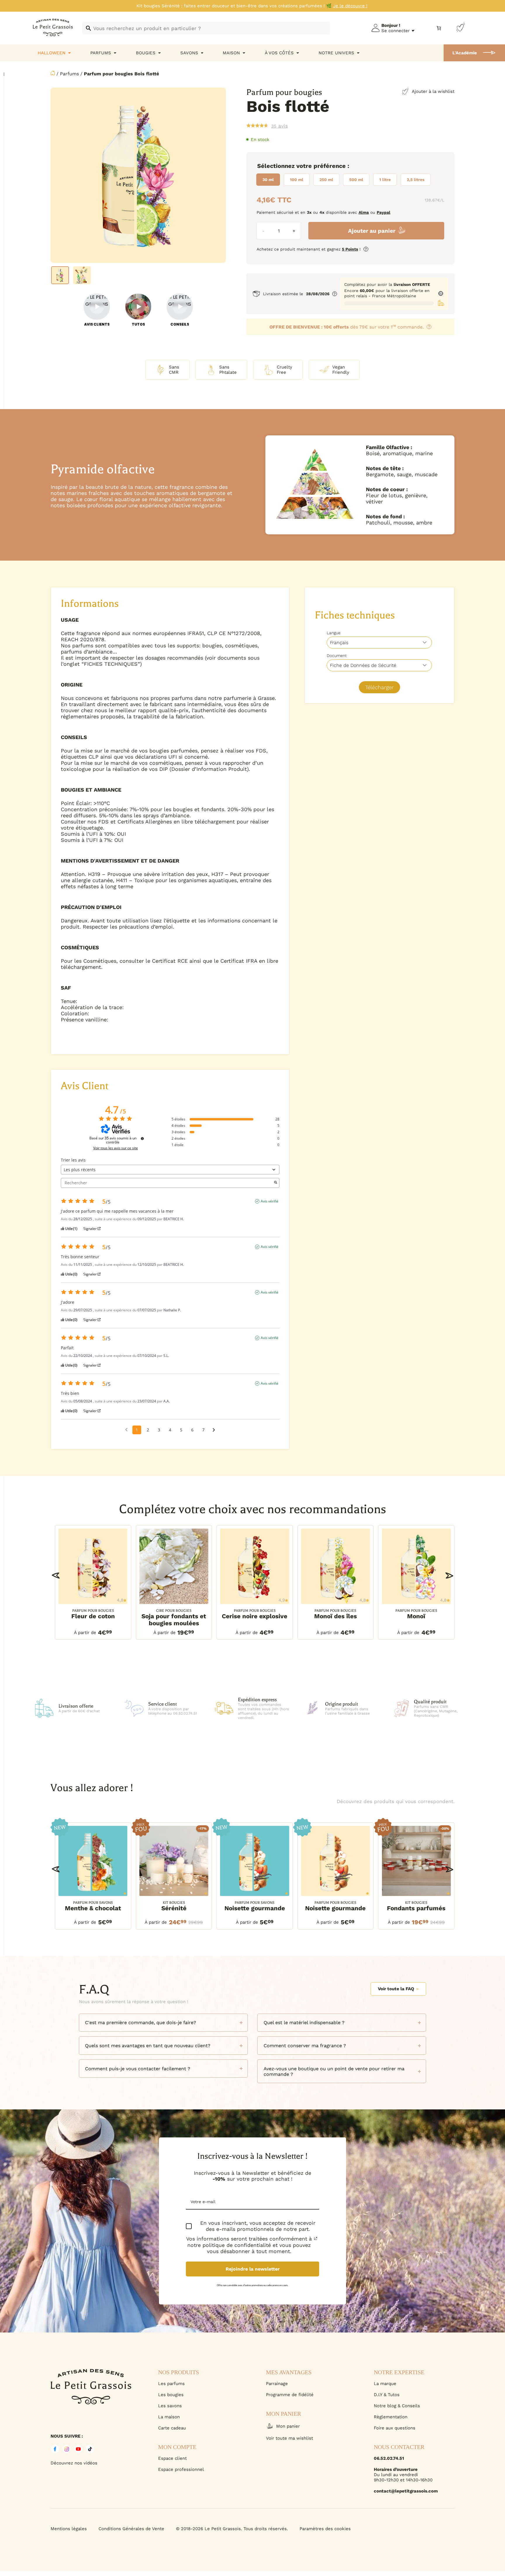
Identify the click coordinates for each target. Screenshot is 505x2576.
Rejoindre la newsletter (253, 2269)
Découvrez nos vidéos (74, 2463)
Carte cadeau (172, 2428)
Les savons (170, 2406)
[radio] (268, 180)
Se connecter (396, 31)
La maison (169, 2417)
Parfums (69, 74)
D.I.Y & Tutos (387, 2395)
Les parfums (171, 2384)
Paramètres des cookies (325, 2529)
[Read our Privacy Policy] (316, 2238)
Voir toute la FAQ (396, 1989)
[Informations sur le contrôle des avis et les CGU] (142, 1138)
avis (280, 126)
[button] (56, 1575)
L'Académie (465, 53)
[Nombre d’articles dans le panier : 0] (439, 28)
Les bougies (171, 2395)
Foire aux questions (395, 2428)
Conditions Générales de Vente (131, 2529)
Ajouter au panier (372, 231)
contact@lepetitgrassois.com (406, 2491)
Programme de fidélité (290, 2395)
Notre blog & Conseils (397, 2406)
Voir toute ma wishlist (289, 2438)
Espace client (172, 2458)
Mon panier (288, 2426)
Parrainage (277, 2384)
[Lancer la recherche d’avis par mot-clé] (276, 1183)
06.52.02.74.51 (389, 2458)
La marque (385, 2384)
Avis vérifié (270, 1201)
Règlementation (391, 2417)
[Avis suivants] (214, 1430)
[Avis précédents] (126, 1429)
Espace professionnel (181, 2469)
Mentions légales (69, 2529)
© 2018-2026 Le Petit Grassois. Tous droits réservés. (232, 2529)
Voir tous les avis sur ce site (116, 1148)
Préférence (330, 166)
